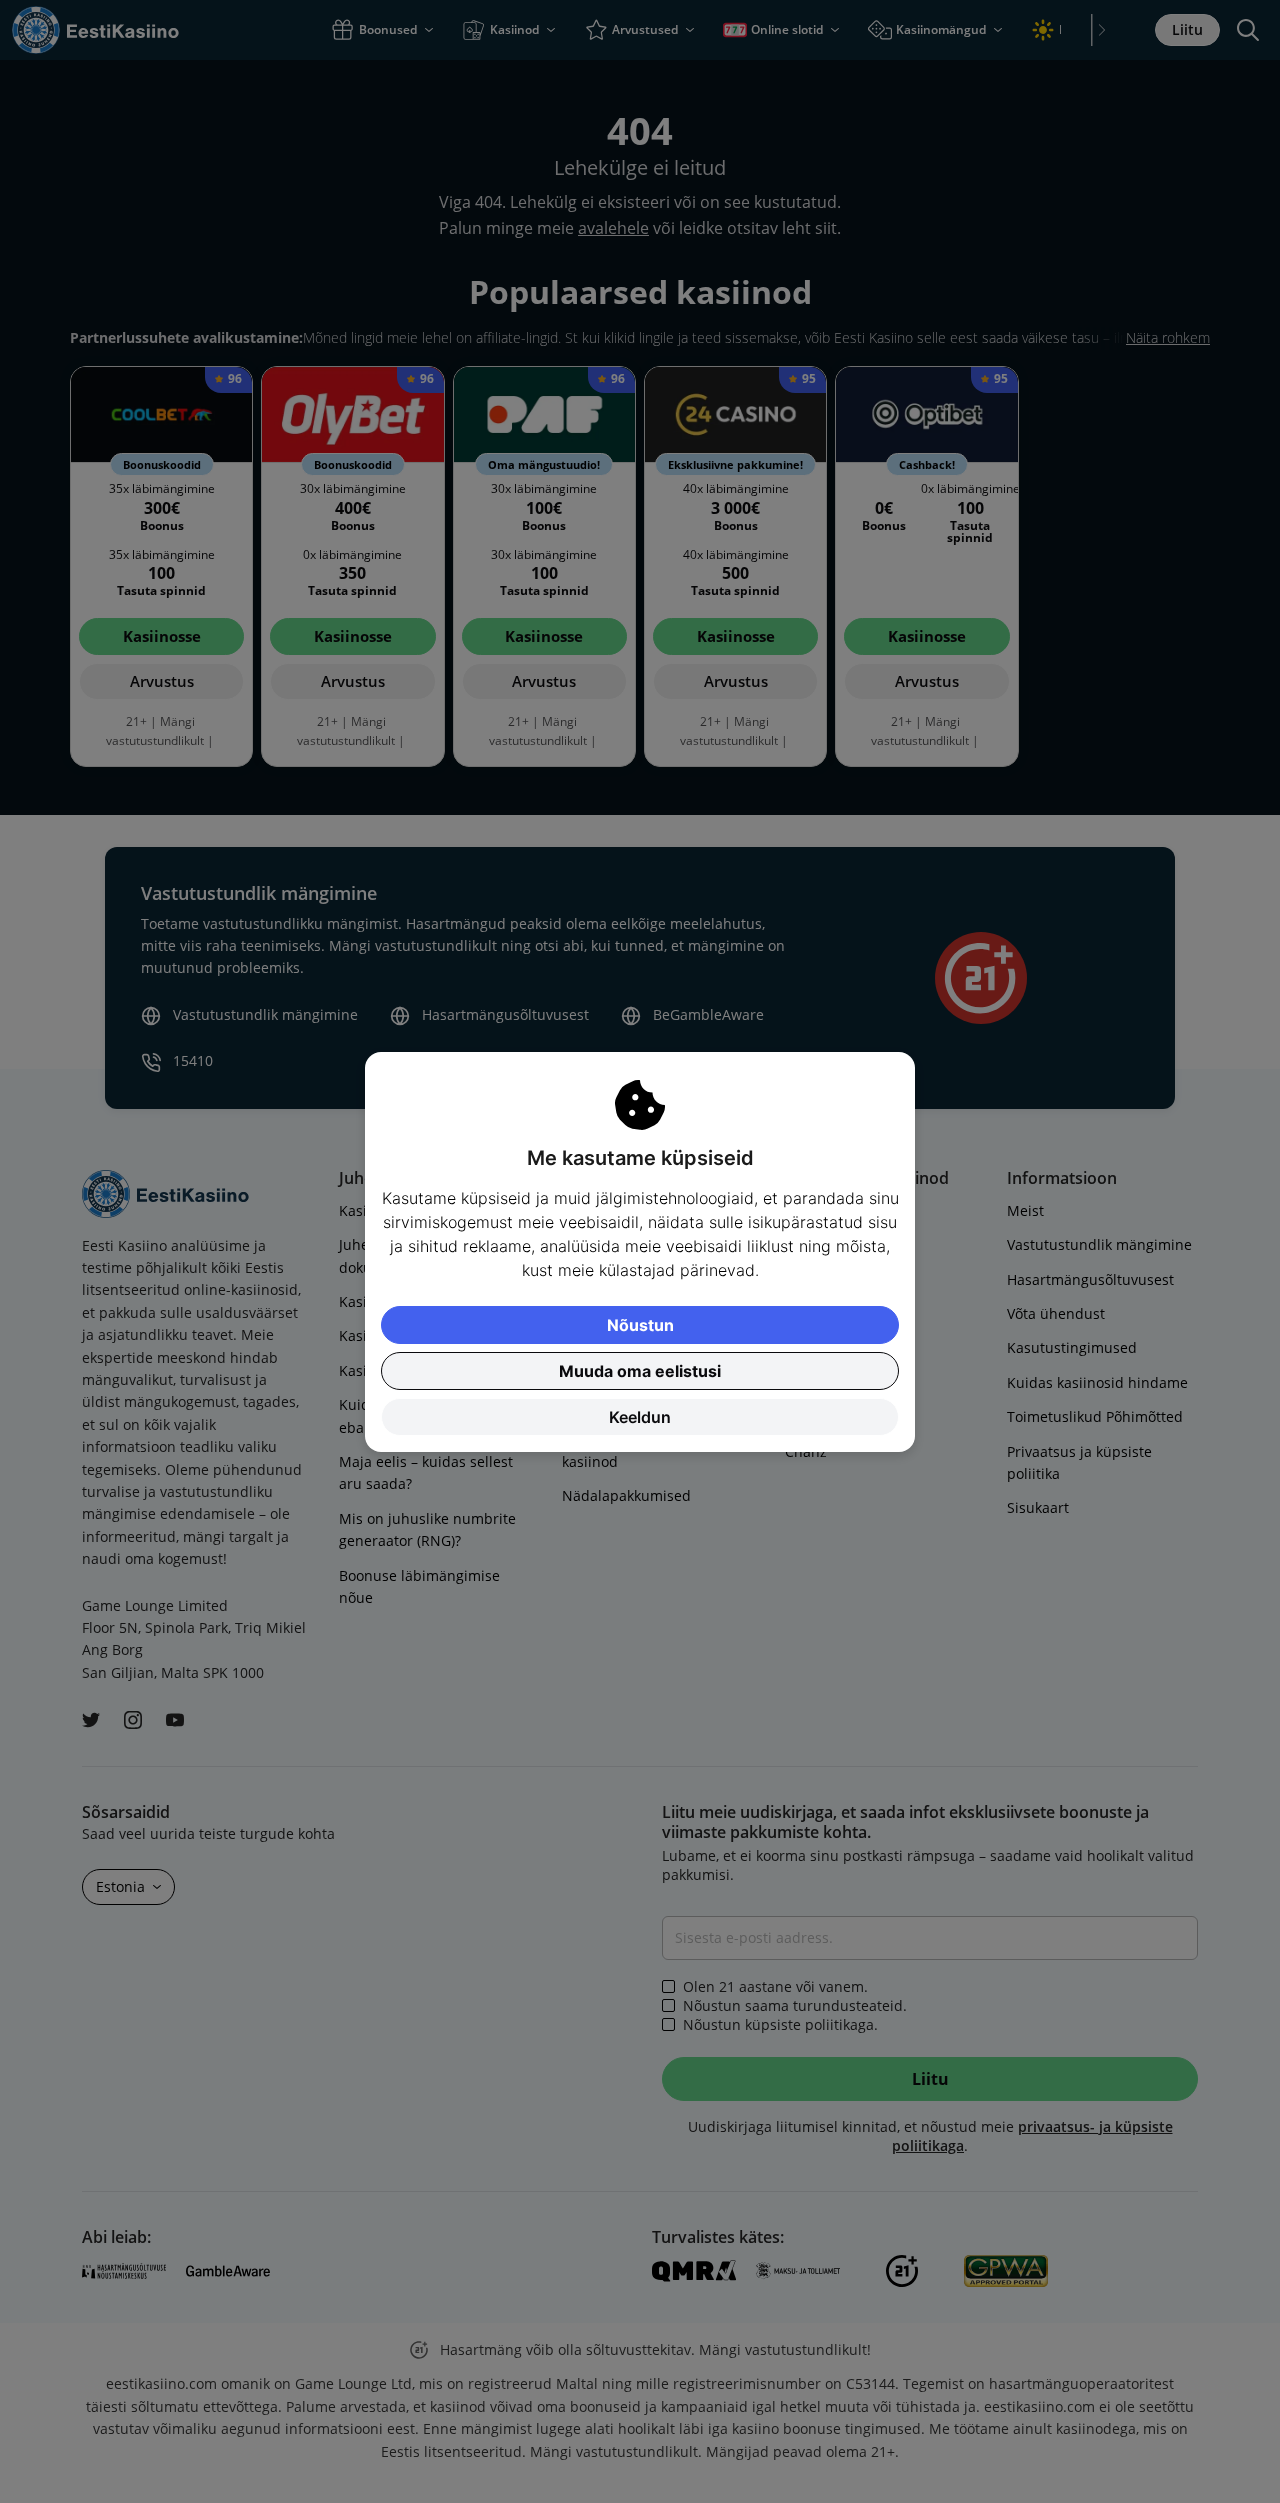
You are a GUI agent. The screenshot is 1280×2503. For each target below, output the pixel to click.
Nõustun (640, 1325)
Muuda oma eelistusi (640, 1371)
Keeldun (640, 1417)
